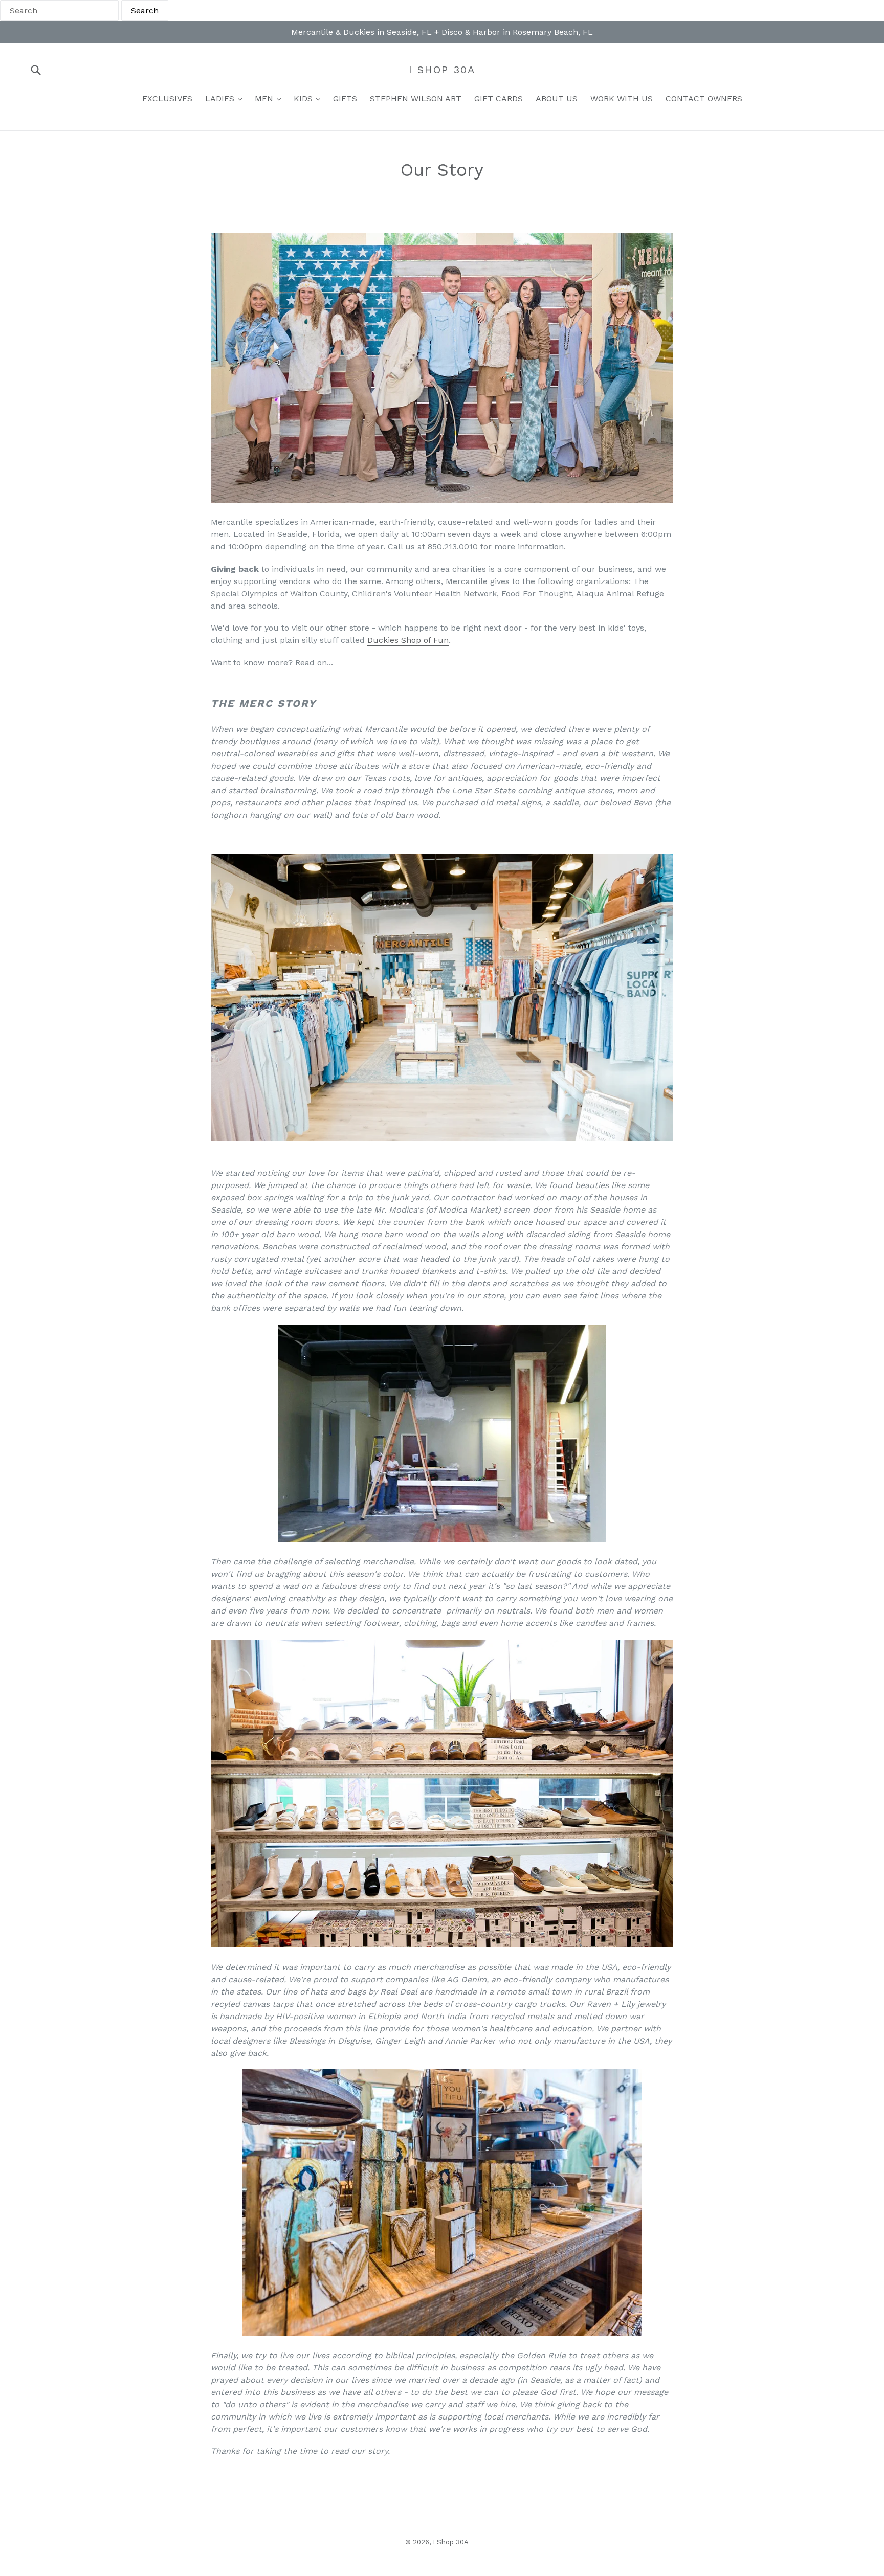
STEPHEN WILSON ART (416, 98)
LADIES (221, 98)
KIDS (304, 98)
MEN (265, 98)
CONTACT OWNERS (704, 98)
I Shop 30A (442, 70)
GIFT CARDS (499, 98)
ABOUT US (557, 98)
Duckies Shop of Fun (408, 640)
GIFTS (345, 98)
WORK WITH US (622, 98)
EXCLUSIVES (167, 98)
